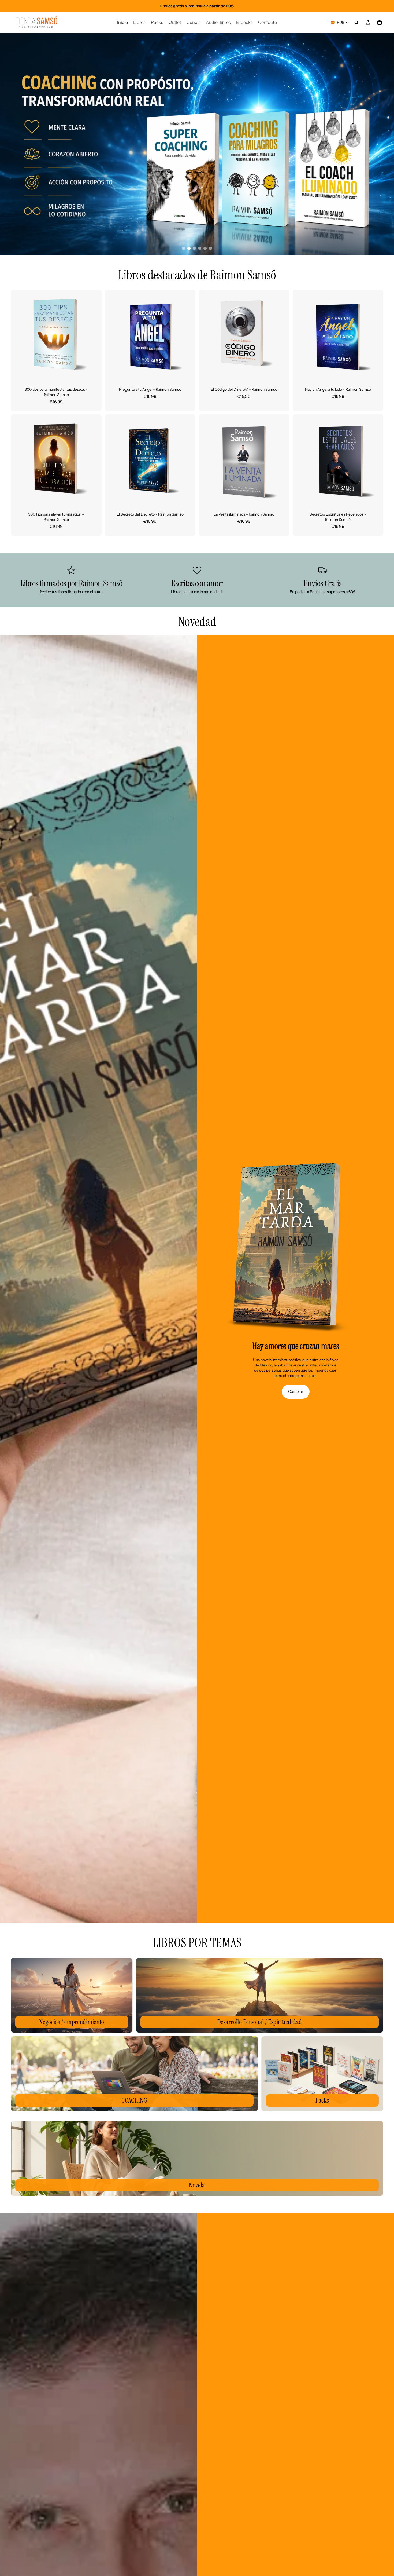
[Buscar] (356, 23)
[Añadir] (93, 372)
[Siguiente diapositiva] (94, 335)
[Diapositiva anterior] (19, 335)
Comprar (296, 1391)
